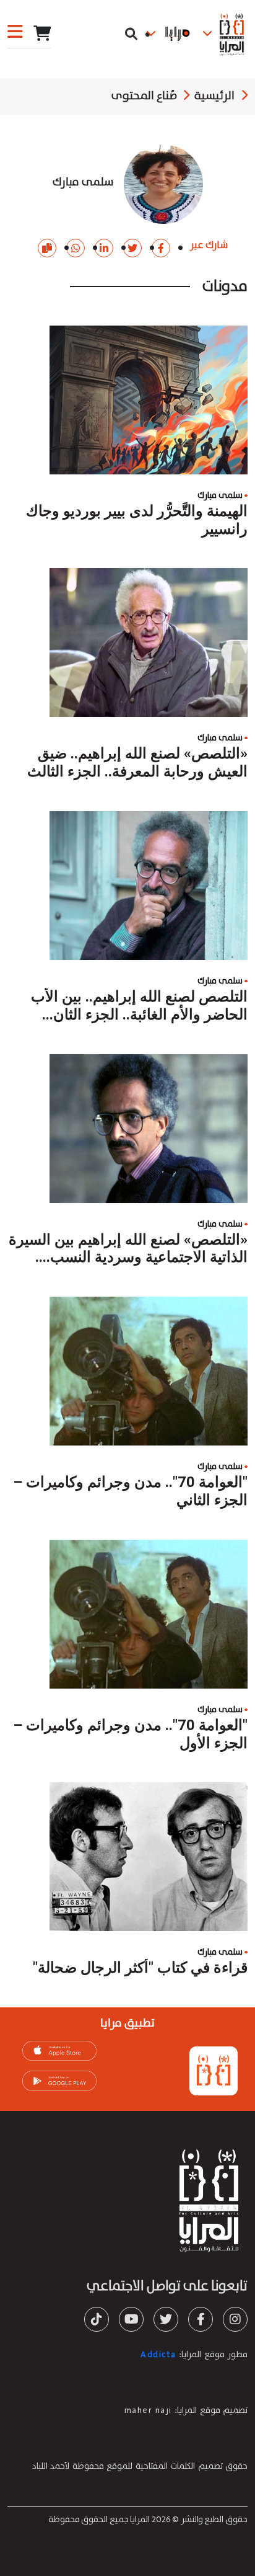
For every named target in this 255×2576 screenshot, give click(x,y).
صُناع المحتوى (144, 96)
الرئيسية (214, 96)
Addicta (158, 2355)
